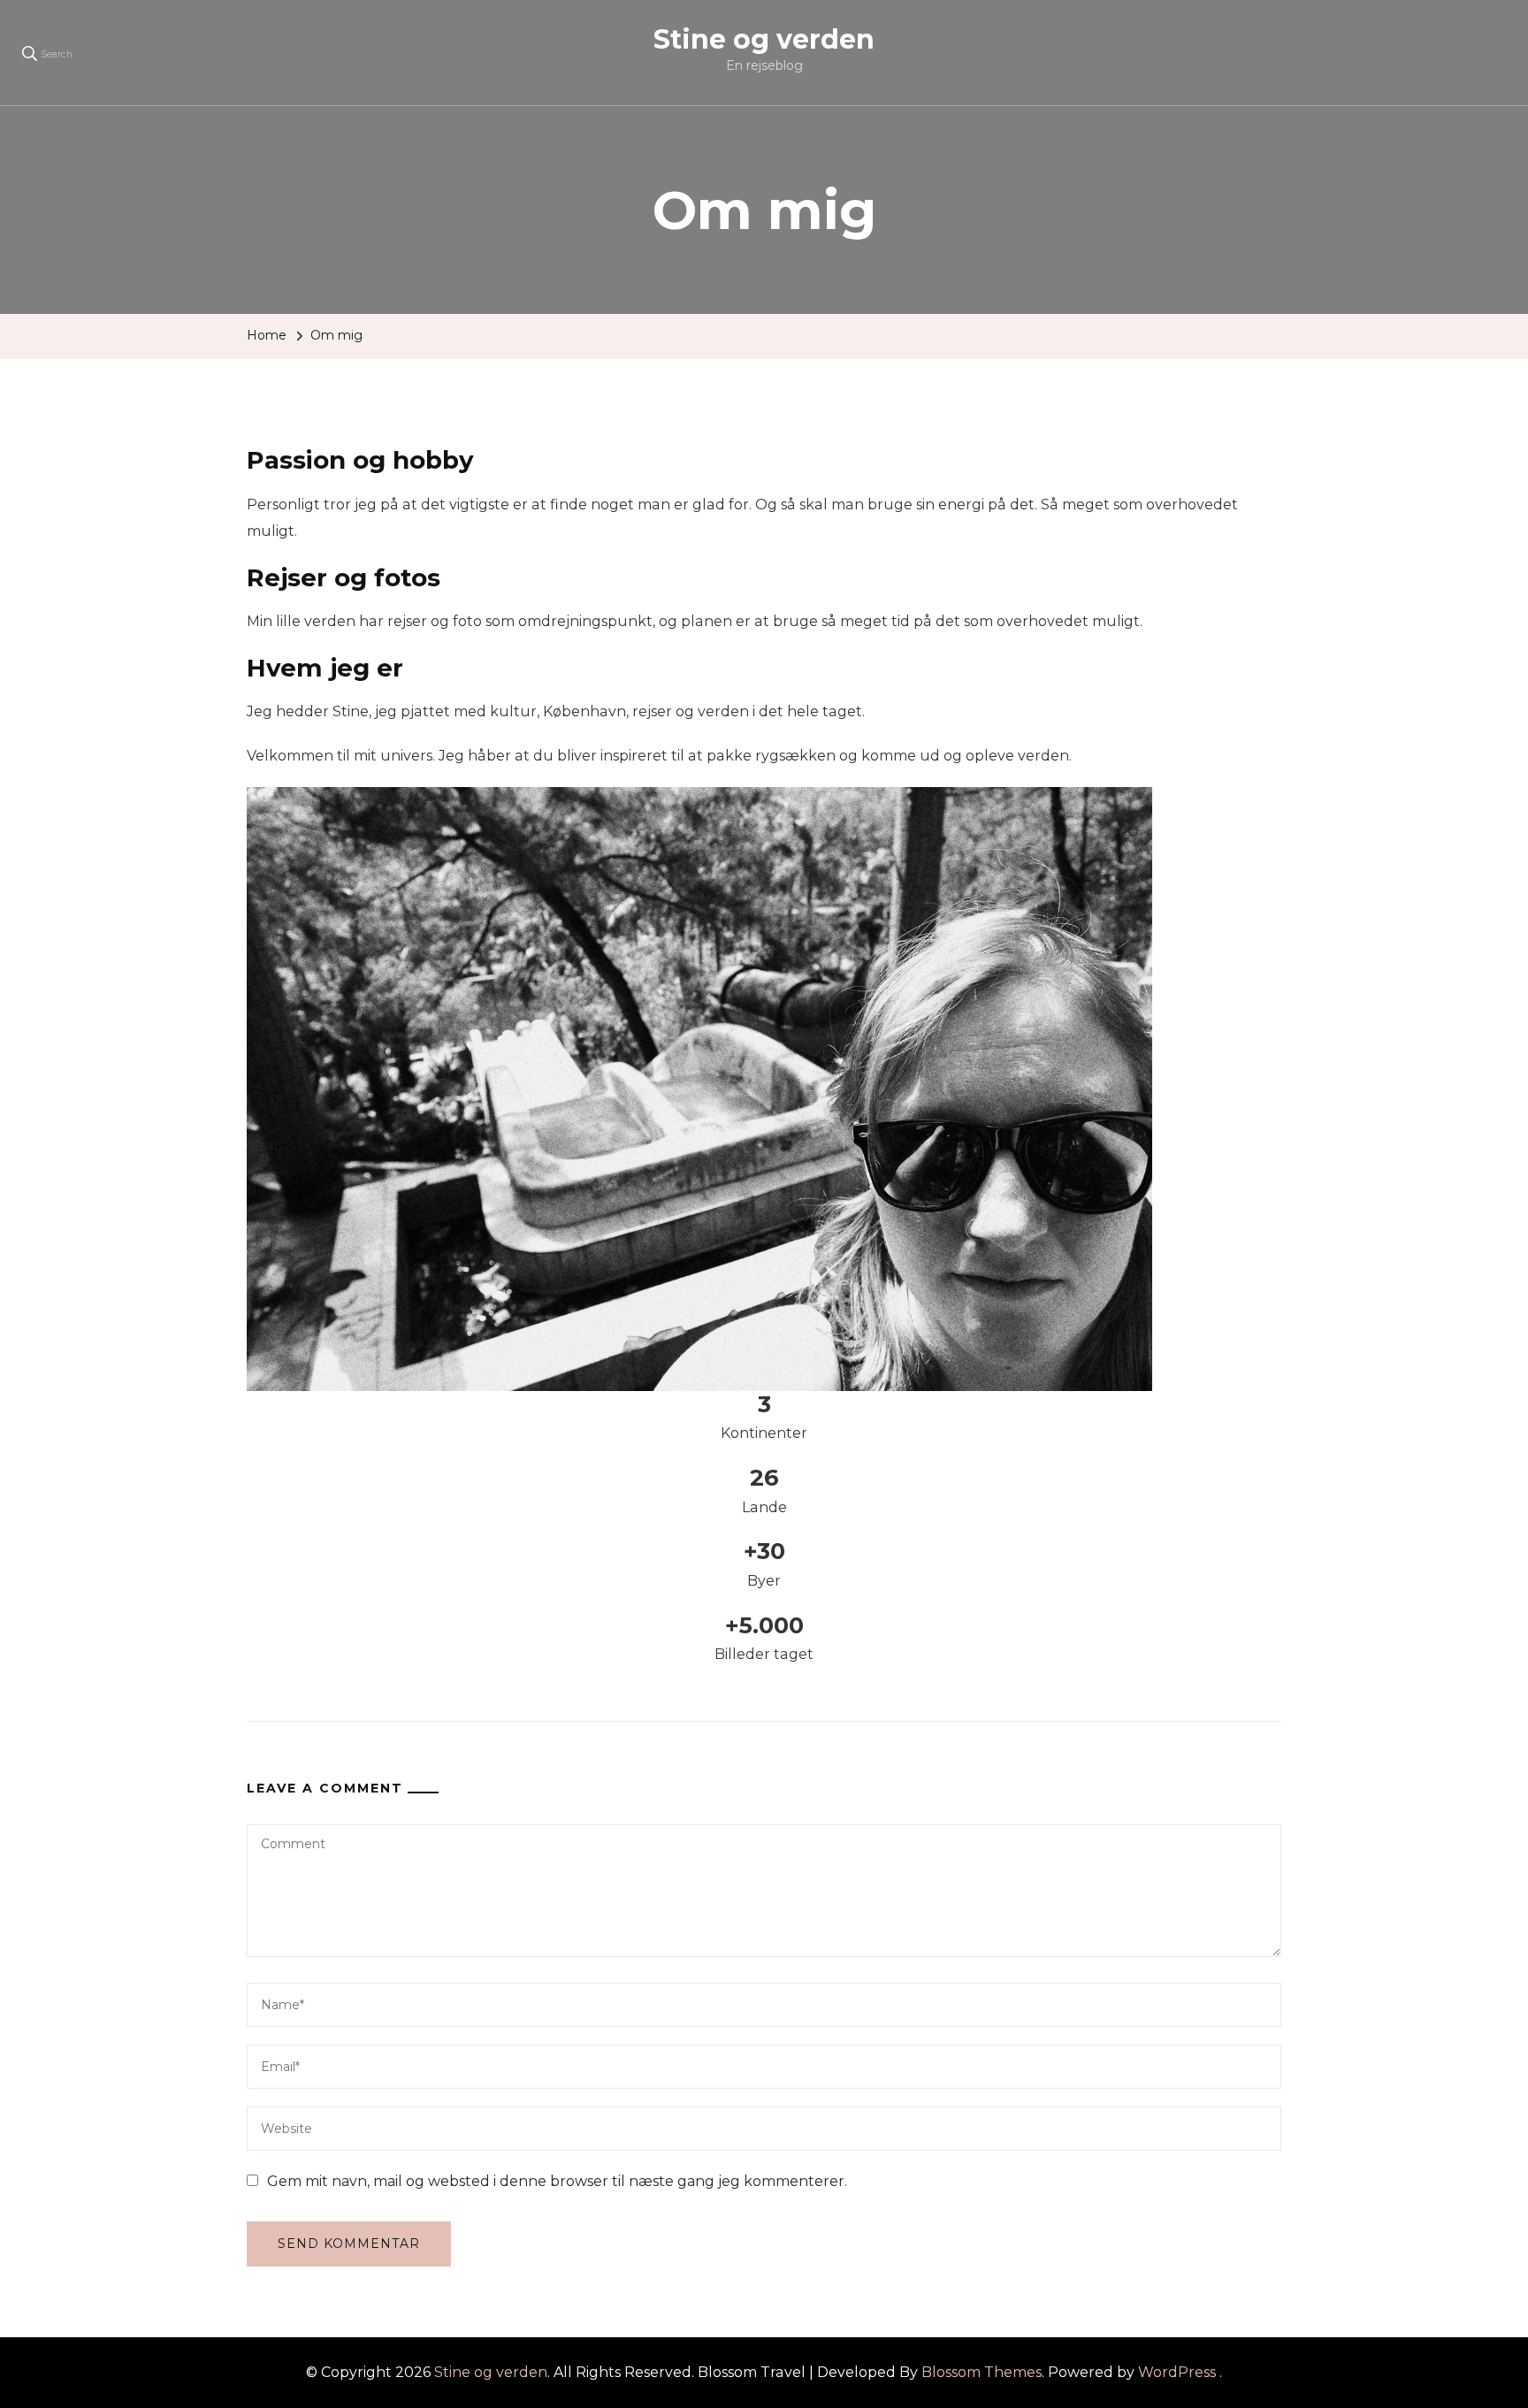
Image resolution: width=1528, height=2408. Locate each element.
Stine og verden (764, 39)
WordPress (1177, 2372)
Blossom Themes (982, 2372)
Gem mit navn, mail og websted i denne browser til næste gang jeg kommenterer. (557, 2181)
